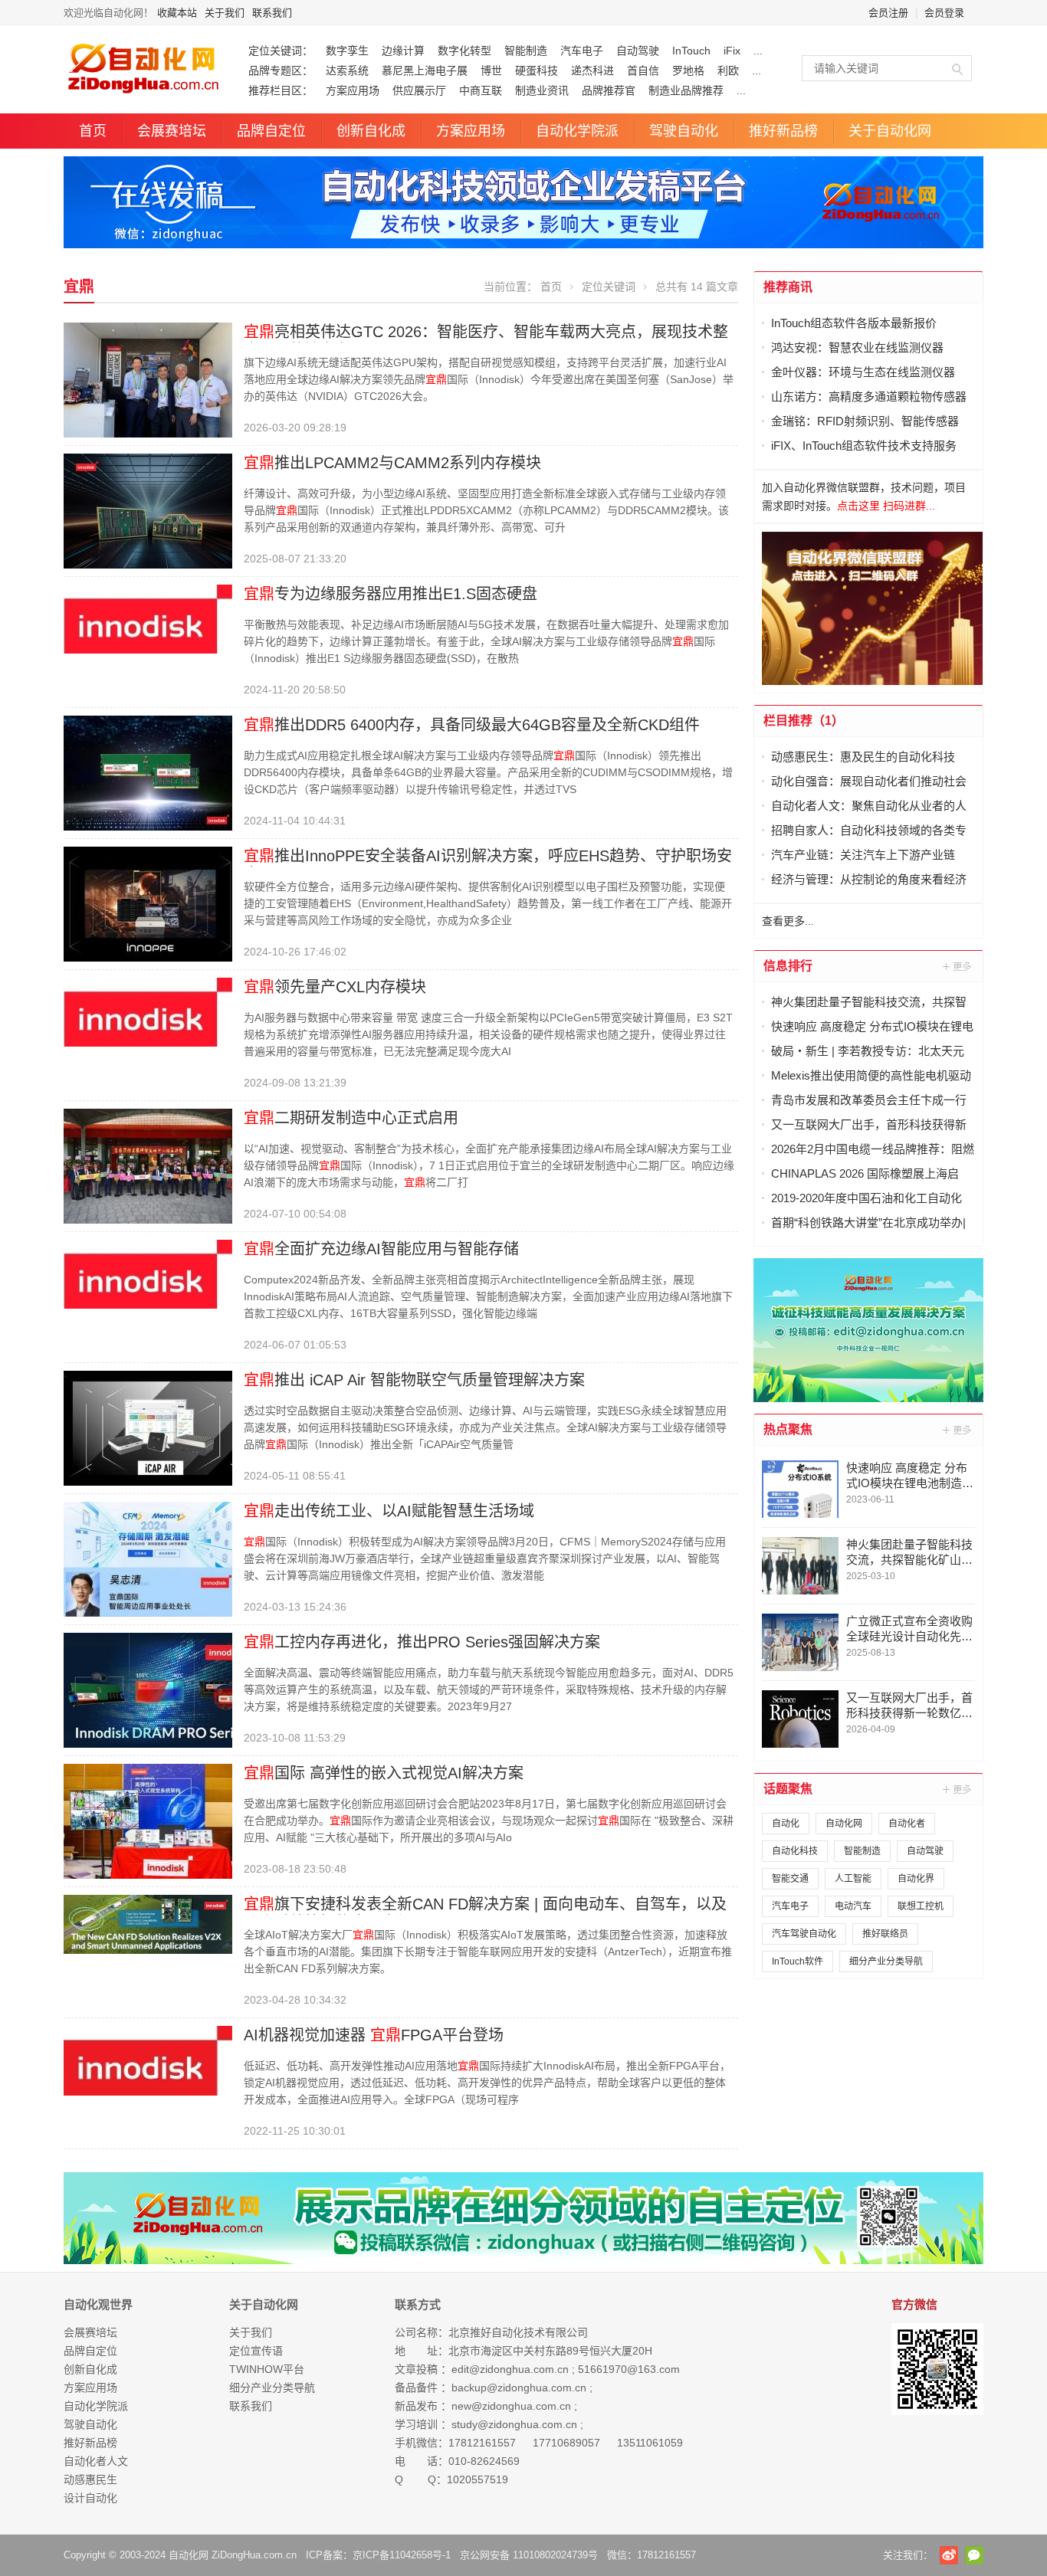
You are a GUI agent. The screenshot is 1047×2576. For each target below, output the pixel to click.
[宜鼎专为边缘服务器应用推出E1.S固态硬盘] (148, 618)
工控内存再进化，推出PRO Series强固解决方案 (422, 1642)
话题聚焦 (788, 1789)
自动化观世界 (98, 2304)
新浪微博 (949, 2555)
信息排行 (788, 966)
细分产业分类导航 (886, 1961)
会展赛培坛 (172, 131)
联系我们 (272, 13)
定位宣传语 (256, 2351)
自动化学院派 (577, 131)
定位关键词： (281, 51)
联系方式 (418, 2304)
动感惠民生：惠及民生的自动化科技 (863, 757)
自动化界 (916, 1879)
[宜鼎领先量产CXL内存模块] (148, 1011)
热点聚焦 (788, 1429)
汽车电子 (582, 51)
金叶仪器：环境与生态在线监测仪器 (863, 372)
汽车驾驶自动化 (804, 1934)
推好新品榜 (783, 131)
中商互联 (481, 90)
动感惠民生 (90, 2479)
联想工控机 (921, 1906)
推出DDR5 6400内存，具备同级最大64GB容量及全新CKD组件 (472, 725)
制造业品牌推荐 (686, 90)
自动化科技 (795, 1851)
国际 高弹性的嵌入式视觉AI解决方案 (384, 1773)
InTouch (691, 51)
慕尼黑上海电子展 (425, 70)
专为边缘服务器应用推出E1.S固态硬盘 (391, 594)
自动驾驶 (638, 51)
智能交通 (790, 1879)
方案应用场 (353, 90)
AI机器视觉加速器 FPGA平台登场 (374, 2035)
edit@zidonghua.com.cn (510, 2369)
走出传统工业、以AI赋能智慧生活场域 (389, 1511)
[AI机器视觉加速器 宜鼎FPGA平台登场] (148, 2060)
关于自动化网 (890, 131)
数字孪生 (347, 51)
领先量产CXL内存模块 (335, 987)
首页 (93, 131)
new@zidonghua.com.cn (511, 2406)
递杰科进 (592, 70)
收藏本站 (177, 13)
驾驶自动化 (684, 131)
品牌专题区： (281, 70)
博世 (491, 70)
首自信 (643, 70)
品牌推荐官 (609, 90)
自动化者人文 (96, 2461)
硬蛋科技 (537, 70)
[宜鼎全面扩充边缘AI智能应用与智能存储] (148, 1273)
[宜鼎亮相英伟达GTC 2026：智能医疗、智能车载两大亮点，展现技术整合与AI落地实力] (148, 379)
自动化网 (844, 1824)
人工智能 (853, 1879)
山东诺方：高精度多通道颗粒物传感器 (869, 397)
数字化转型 (464, 51)
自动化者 (907, 1824)
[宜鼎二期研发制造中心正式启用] (148, 1165)
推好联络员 (885, 1934)
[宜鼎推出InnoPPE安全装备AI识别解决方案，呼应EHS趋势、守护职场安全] (148, 903)
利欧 (728, 70)
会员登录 (944, 13)
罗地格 (688, 70)
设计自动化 (90, 2498)
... (758, 51)
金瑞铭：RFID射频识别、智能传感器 (865, 421)
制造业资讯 (542, 90)
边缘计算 (403, 51)
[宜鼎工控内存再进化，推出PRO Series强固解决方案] (148, 1689)
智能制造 (526, 51)
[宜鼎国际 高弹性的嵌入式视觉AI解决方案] (148, 1821)
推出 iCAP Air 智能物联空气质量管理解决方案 (414, 1380)
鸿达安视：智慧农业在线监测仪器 (857, 347)
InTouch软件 (798, 1961)
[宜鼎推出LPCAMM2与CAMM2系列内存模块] (148, 510)
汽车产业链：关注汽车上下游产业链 (863, 855)
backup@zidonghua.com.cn (519, 2388)
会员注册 (888, 13)
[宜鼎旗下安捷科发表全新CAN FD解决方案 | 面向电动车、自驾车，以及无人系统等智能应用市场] (148, 1923)
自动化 (786, 1824)
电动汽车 (853, 1906)
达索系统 (347, 70)
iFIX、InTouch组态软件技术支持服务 (864, 446)
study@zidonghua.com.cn (514, 2424)
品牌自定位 (271, 131)
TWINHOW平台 (267, 2369)
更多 (958, 966)
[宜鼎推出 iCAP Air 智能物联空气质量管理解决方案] (148, 1427)
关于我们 (225, 13)
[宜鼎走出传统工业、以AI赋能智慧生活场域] (148, 1558)
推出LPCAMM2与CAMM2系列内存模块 (392, 463)
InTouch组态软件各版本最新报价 (854, 323)
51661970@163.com (629, 2369)
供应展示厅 (419, 90)
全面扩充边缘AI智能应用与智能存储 (381, 1249)
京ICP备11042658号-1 (402, 2555)
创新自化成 (371, 131)
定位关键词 (609, 287)
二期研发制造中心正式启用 (351, 1118)
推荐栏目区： (281, 90)
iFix (732, 51)
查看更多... (788, 921)
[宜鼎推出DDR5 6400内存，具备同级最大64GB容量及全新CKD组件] (148, 772)
